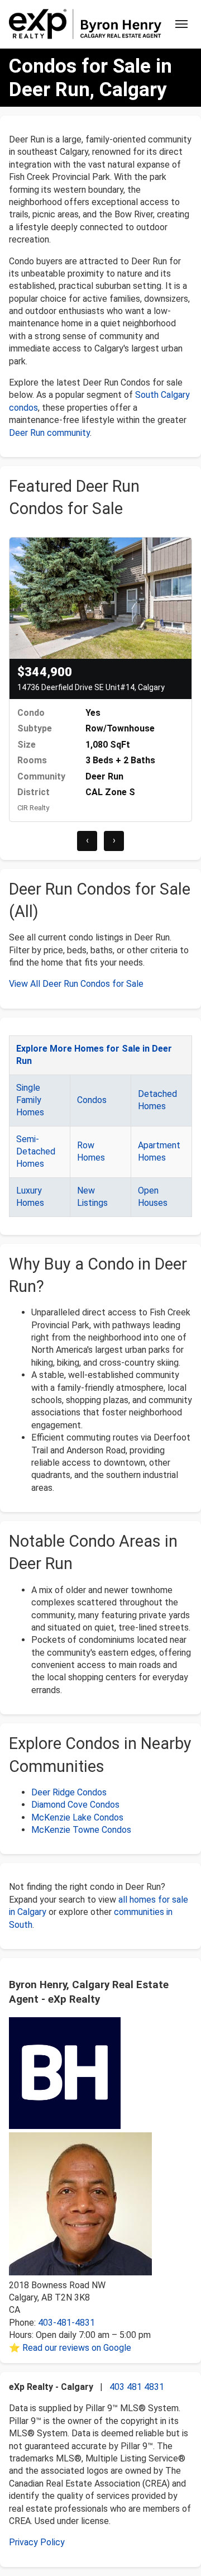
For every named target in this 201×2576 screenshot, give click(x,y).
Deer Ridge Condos (69, 1792)
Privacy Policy (37, 2542)
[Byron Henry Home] (85, 24)
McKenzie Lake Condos (77, 1817)
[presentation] (87, 841)
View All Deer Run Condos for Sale (76, 984)
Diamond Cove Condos (75, 1805)
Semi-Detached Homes (36, 1152)
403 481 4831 (137, 2387)
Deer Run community (49, 433)
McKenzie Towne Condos (81, 1830)
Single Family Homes (30, 1100)
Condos (92, 1100)
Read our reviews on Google (77, 2348)
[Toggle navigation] (181, 24)
